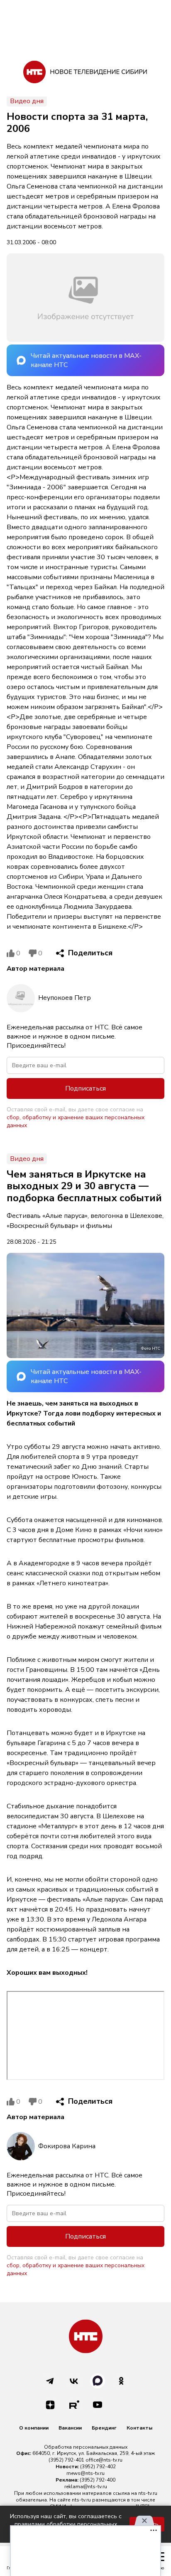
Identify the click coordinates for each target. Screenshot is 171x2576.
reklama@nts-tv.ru (86, 2487)
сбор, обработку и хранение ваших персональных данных (76, 1121)
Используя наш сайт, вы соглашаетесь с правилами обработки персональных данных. (66, 2524)
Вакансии (70, 2428)
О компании (34, 2428)
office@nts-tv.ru (104, 2460)
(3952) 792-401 (66, 2460)
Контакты (139, 2428)
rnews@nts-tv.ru (85, 2473)
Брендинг (104, 2428)
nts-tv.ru (148, 2493)
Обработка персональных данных (86, 2447)
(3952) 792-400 (98, 2480)
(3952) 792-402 (98, 2467)
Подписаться (85, 1088)
